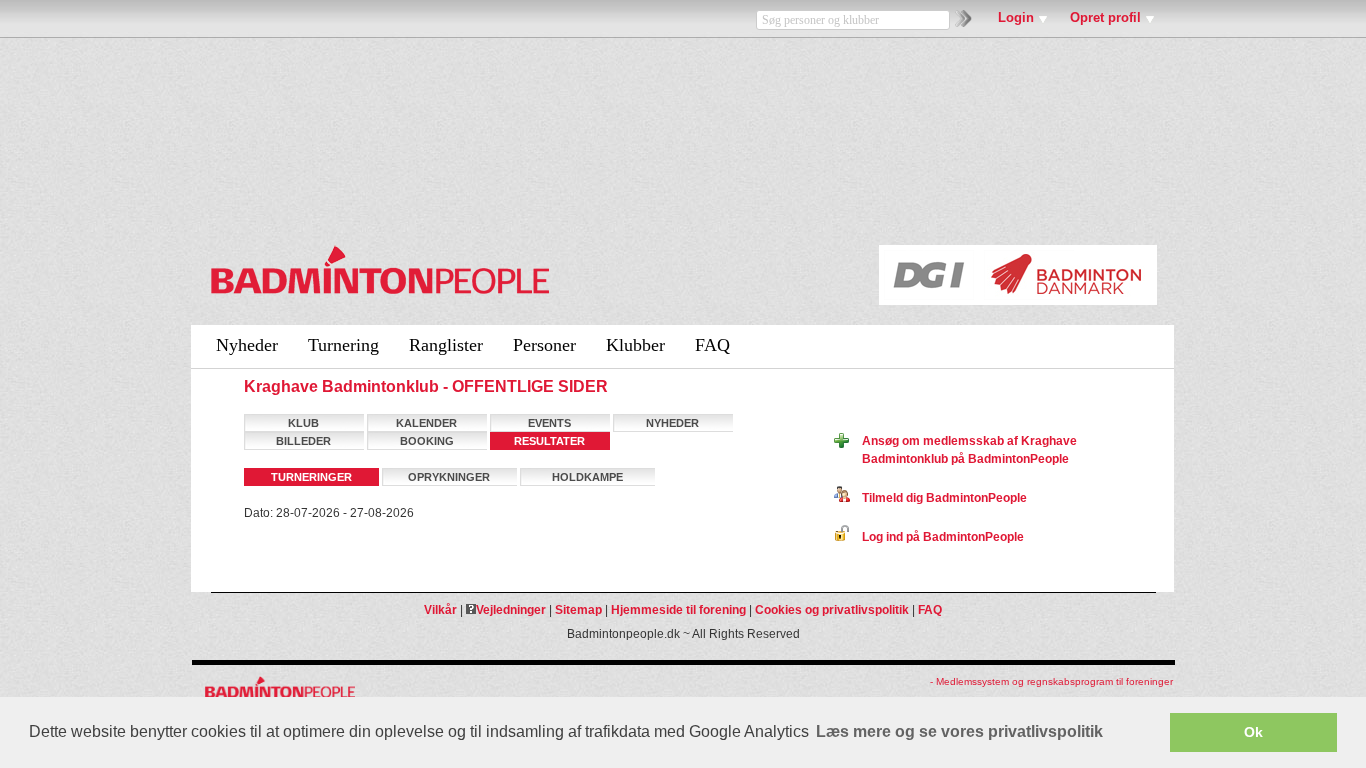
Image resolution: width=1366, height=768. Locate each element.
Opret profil (1105, 17)
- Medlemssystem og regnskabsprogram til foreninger (1051, 681)
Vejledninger (511, 610)
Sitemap (578, 610)
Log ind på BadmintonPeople (937, 537)
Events (549, 423)
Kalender (426, 423)
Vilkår (440, 610)
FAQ (712, 345)
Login (1016, 17)
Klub (303, 423)
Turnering (343, 345)
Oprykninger (449, 477)
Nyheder (247, 345)
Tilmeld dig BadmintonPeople (938, 498)
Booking (427, 441)
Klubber (635, 345)
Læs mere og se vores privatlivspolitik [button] (959, 731)
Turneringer (311, 477)
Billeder (303, 441)
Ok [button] (1253, 732)
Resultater (549, 441)
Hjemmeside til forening (678, 610)
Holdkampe (587, 477)
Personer (544, 345)
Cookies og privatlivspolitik (832, 610)
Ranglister (446, 345)
